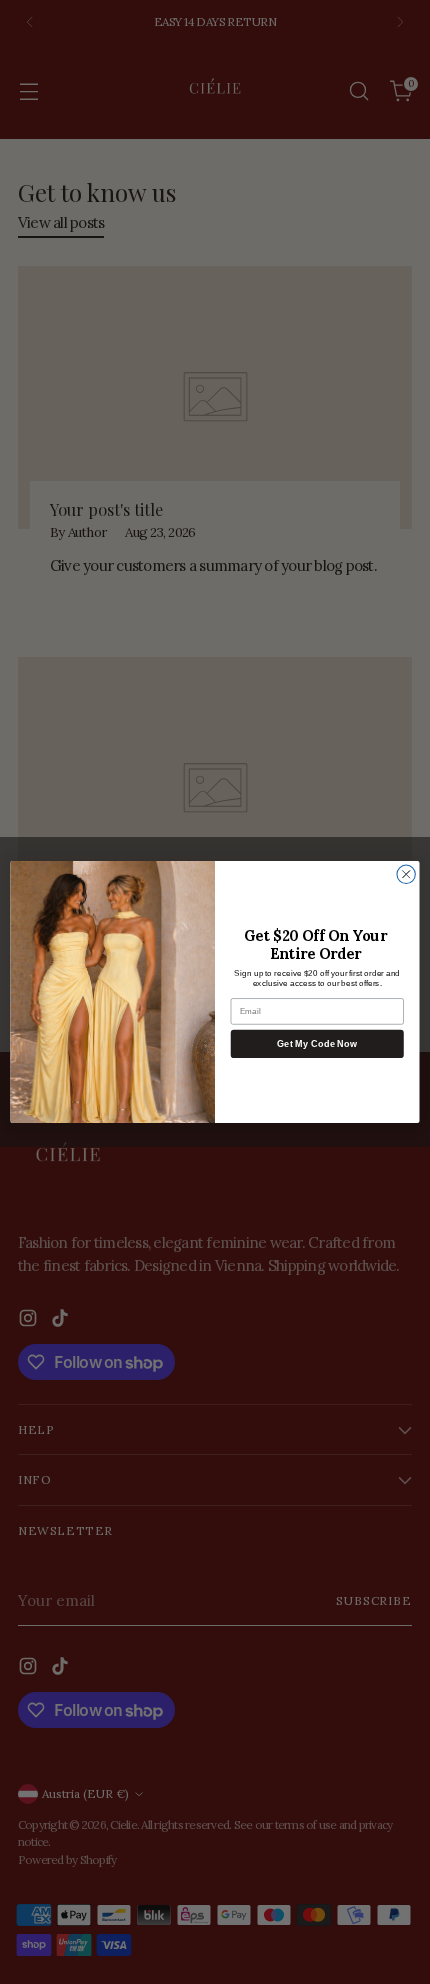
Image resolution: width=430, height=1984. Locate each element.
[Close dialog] (406, 874)
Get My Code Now (317, 1044)
